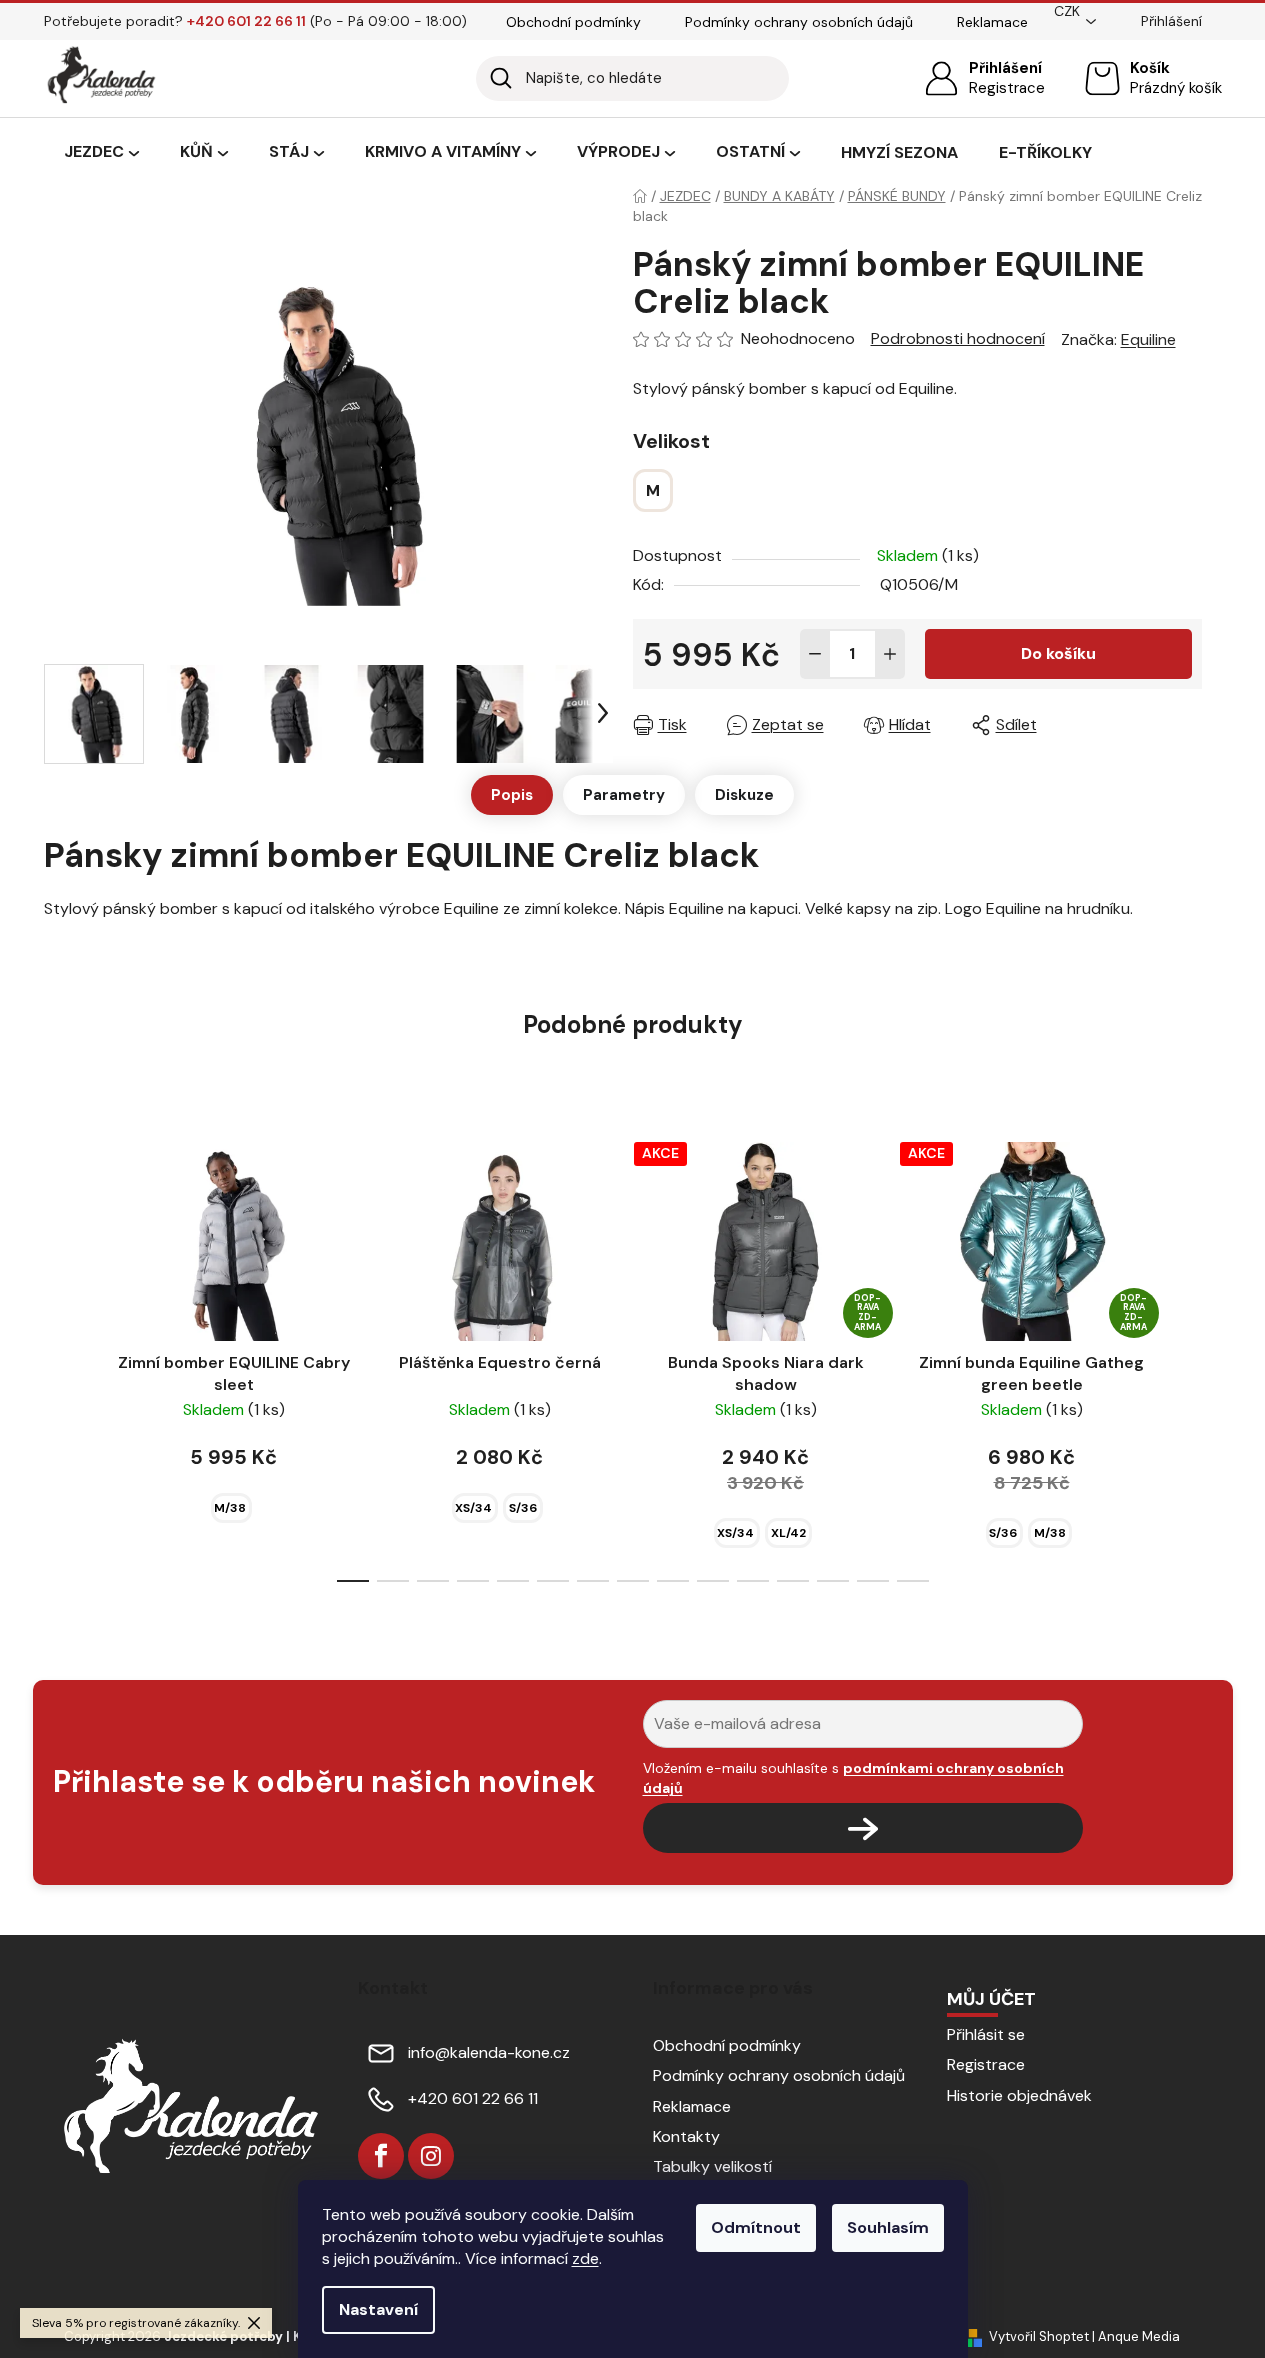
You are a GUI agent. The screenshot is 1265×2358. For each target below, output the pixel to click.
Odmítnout (756, 2227)
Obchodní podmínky (573, 22)
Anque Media (1139, 2336)
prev (80, 1356)
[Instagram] (431, 2156)
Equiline (1148, 339)
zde (585, 2258)
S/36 (523, 1508)
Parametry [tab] (624, 795)
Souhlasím (888, 2227)
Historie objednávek (1019, 2095)
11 (793, 1581)
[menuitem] (101, 153)
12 (833, 1581)
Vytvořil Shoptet (1039, 2336)
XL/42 (788, 1533)
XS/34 (473, 1508)
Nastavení (378, 2309)
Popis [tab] (512, 795)
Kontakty (686, 2136)
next (1186, 1356)
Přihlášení (1005, 68)
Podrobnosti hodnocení (958, 338)
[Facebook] (381, 2156)
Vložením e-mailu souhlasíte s (853, 1778)
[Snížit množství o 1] (815, 654)
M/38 (230, 1508)
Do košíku (1058, 653)
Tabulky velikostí (712, 2166)
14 (913, 1581)
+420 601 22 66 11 (473, 2098)
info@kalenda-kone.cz (489, 2052)
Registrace (1007, 88)
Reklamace (992, 22)
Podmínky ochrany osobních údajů (799, 22)
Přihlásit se (986, 2034)
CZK (1067, 11)
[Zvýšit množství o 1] (890, 654)
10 (753, 1581)
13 (873, 1581)
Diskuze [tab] (744, 795)
